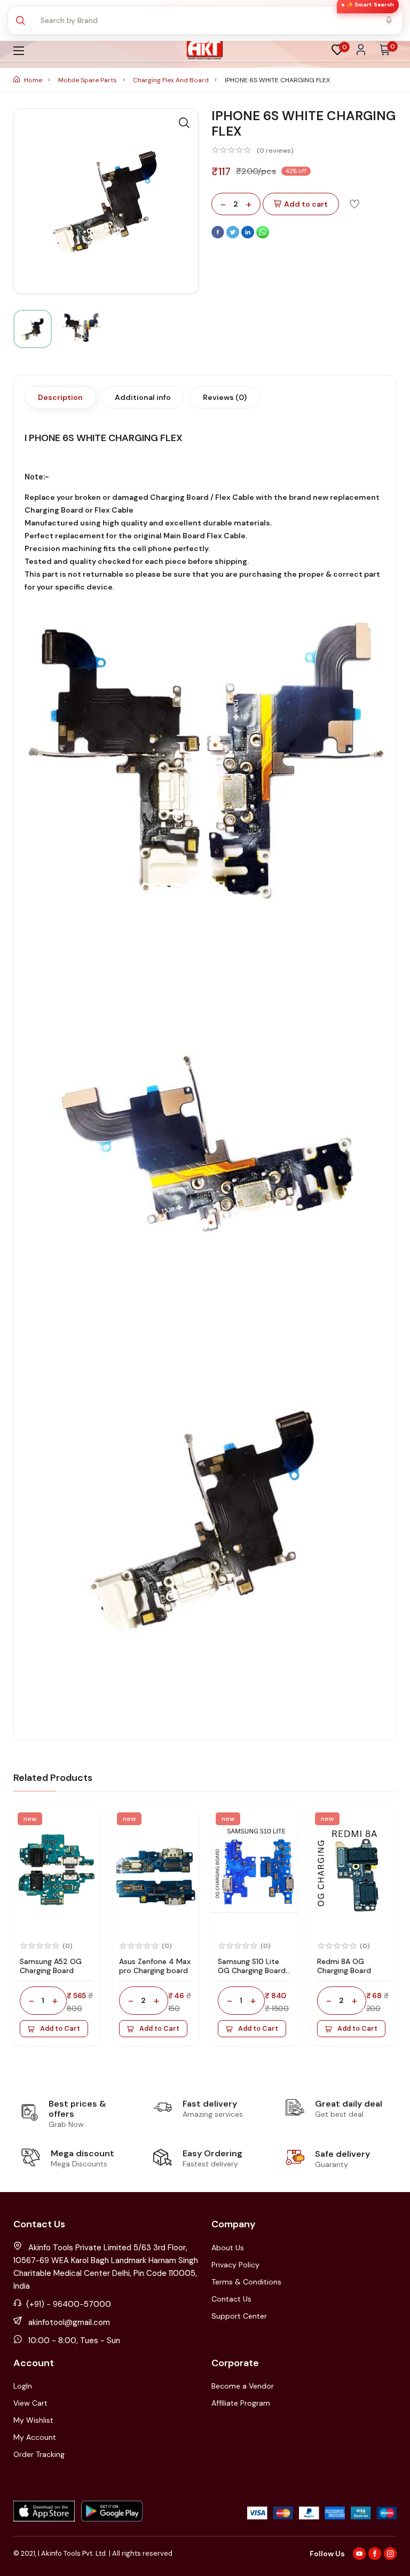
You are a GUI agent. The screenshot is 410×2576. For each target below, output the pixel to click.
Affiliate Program (241, 2403)
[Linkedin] (249, 236)
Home (33, 80)
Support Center (239, 2316)
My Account (35, 2437)
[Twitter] (234, 236)
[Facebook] (219, 236)
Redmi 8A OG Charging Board (344, 1966)
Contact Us (231, 2299)
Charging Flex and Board (172, 80)
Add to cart (306, 204)
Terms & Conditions (246, 2282)
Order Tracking (39, 2454)
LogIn (23, 2386)
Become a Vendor (243, 2386)
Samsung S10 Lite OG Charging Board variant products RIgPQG (252, 1975)
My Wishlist (33, 2420)
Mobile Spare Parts (88, 80)
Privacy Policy (235, 2265)
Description (60, 397)
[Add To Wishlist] (354, 203)
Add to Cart (60, 2029)
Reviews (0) (225, 397)
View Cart (30, 2403)
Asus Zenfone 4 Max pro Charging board (155, 1966)
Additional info (143, 397)
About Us (228, 2248)
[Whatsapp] (263, 236)
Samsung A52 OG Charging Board (51, 1966)
